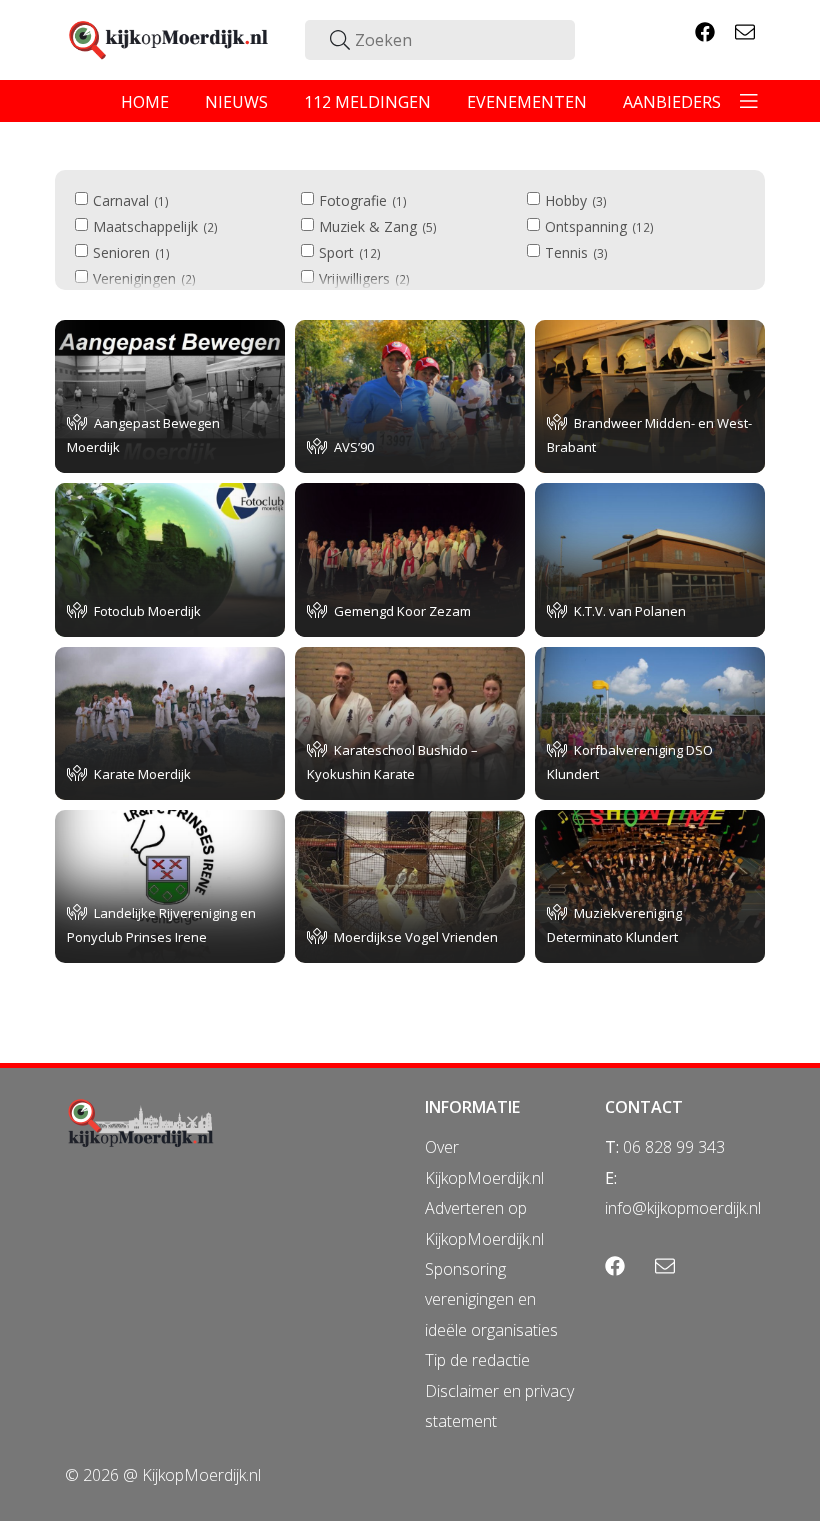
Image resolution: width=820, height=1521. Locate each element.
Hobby (574, 200)
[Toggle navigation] (749, 101)
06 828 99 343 (674, 1147)
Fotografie (361, 200)
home (145, 102)
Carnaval (129, 200)
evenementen (527, 102)
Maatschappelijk (153, 226)
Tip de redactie (477, 1360)
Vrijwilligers (362, 278)
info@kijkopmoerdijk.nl (683, 1208)
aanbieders (672, 102)
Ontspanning (597, 226)
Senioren (129, 252)
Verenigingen (142, 278)
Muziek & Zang (376, 226)
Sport (348, 252)
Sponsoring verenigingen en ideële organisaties (491, 1299)
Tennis (574, 252)
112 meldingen (367, 102)
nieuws (236, 102)
